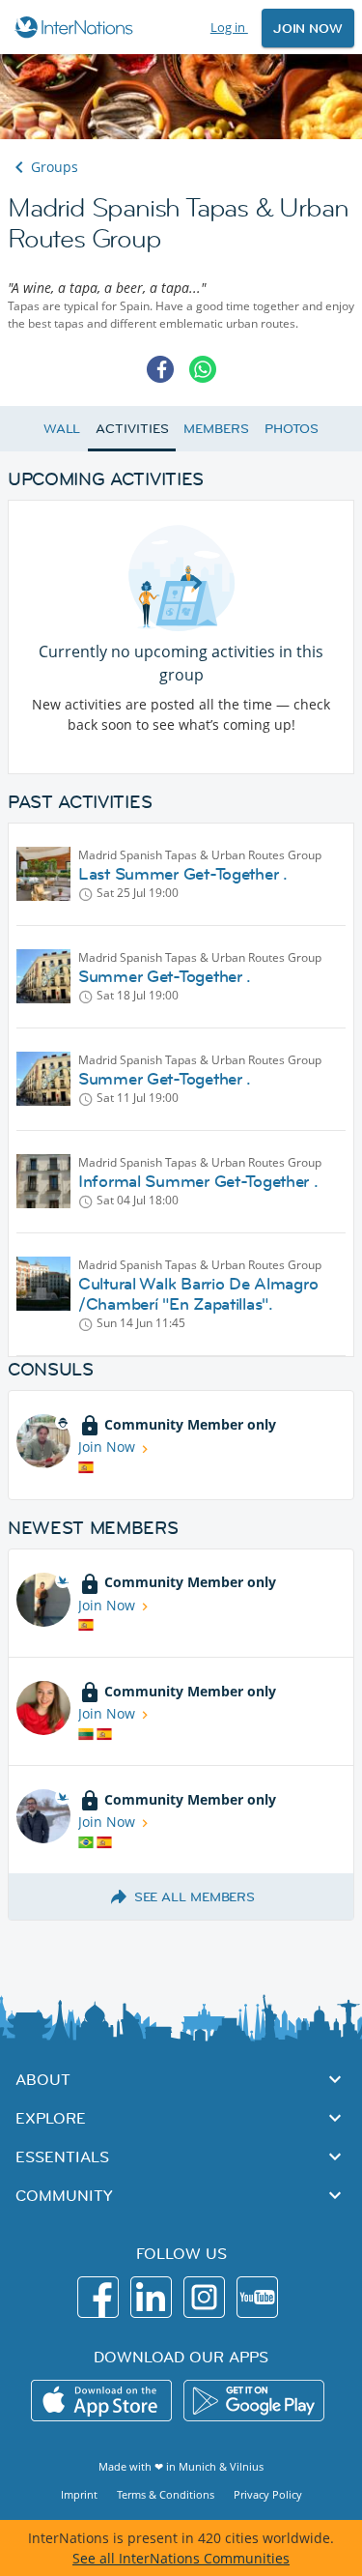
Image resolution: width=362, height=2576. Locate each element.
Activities (132, 428)
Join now (308, 28)
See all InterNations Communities (181, 2558)
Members (216, 428)
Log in (229, 27)
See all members (195, 1896)
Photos (292, 428)
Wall (62, 428)
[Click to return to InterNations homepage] (77, 27)
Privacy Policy (268, 2494)
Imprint (79, 2494)
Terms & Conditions (166, 2494)
